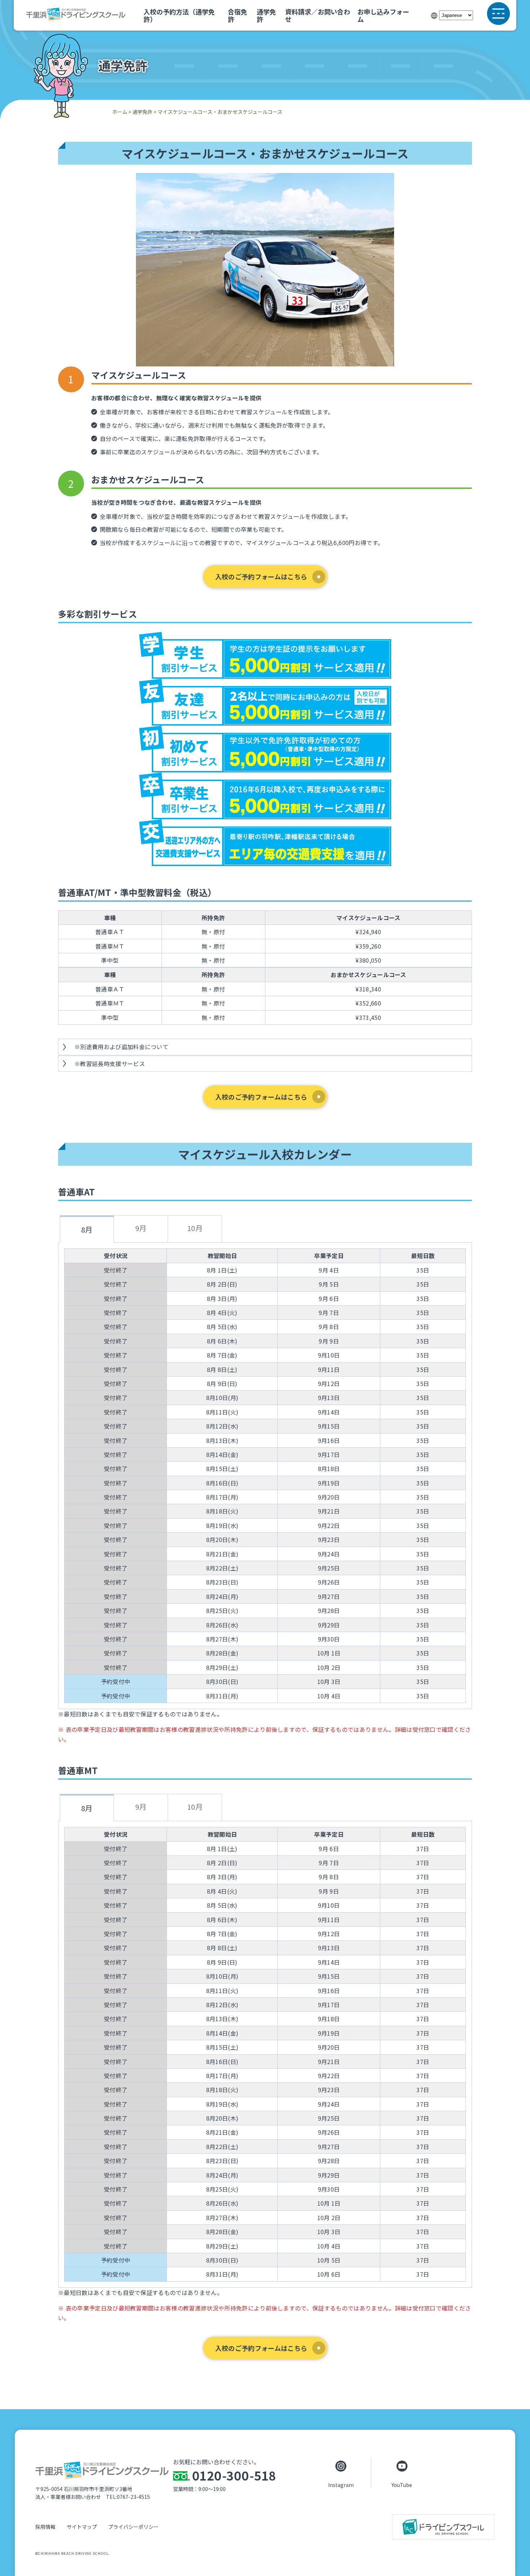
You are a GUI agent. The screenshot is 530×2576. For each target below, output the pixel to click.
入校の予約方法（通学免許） (179, 15)
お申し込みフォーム (383, 15)
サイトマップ (82, 2527)
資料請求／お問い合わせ (318, 15)
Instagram (341, 2484)
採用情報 (45, 2527)
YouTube (402, 2484)
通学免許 (266, 15)
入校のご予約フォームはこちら (261, 576)
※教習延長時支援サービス (110, 1064)
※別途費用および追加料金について (121, 1047)
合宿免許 (238, 15)
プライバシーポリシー (133, 2527)
